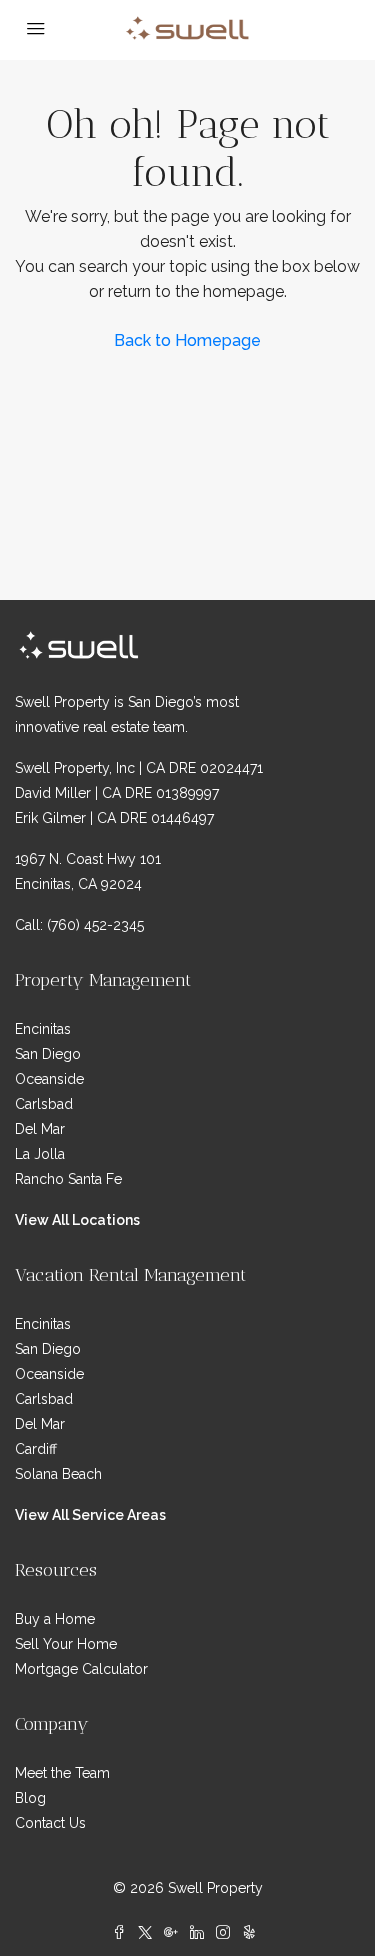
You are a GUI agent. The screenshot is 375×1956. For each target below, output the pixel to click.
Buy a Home (55, 1619)
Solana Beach (58, 1474)
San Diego (48, 1054)
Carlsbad (44, 1104)
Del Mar (40, 1129)
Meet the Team (62, 1773)
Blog (30, 1798)
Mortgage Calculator (81, 1669)
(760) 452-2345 (95, 925)
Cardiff (36, 1449)
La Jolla (40, 1154)
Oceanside (49, 1079)
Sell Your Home (66, 1644)
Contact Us (50, 1823)
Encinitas (43, 1029)
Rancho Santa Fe (68, 1179)
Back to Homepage (187, 340)
